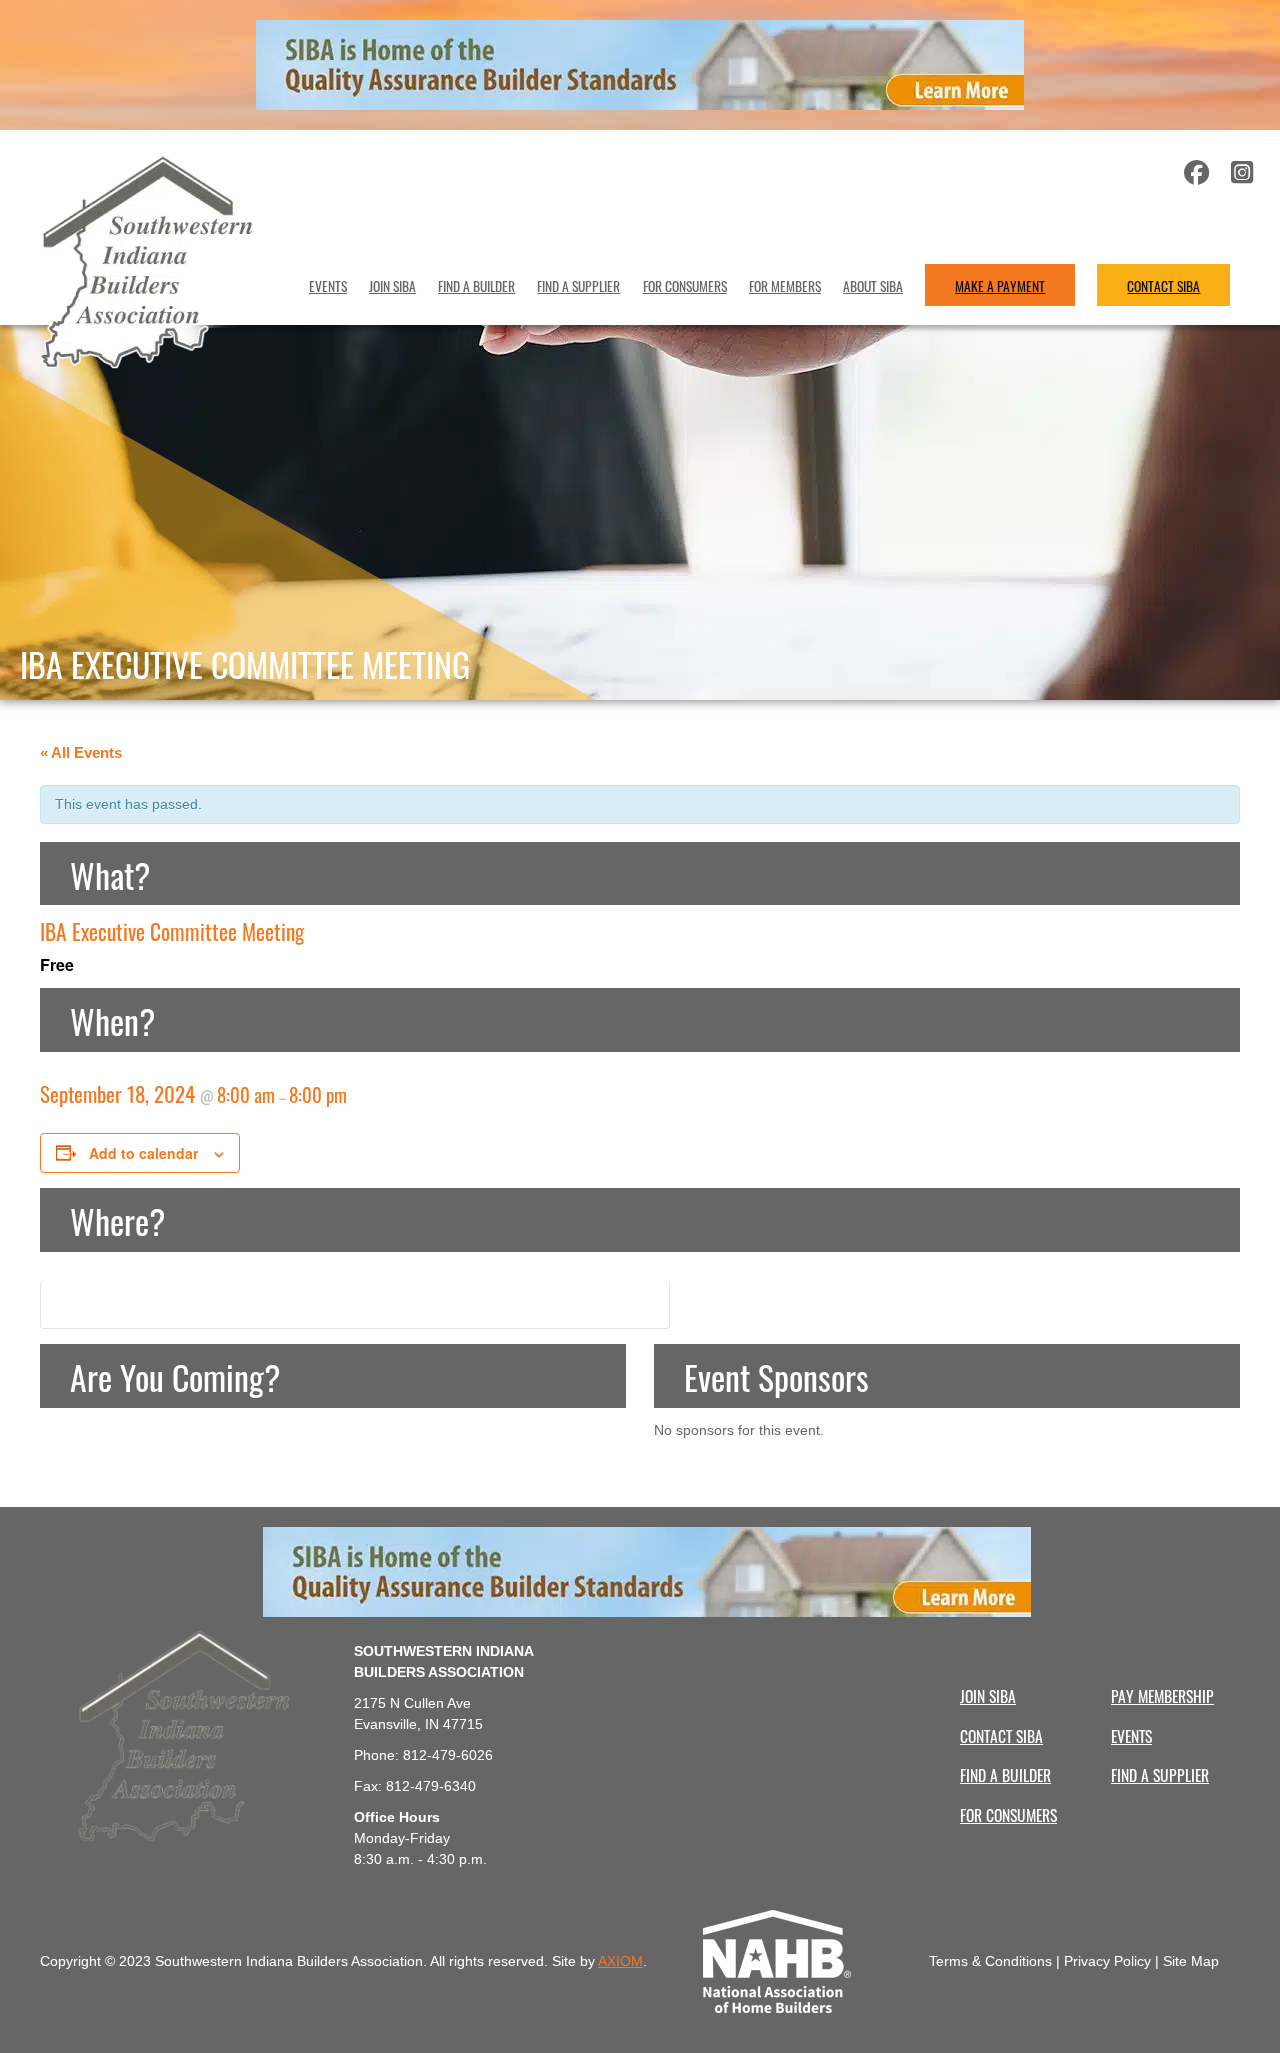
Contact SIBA (1163, 285)
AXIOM (620, 1961)
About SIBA (873, 285)
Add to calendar (143, 1153)
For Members (785, 285)
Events (328, 285)
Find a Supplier (578, 285)
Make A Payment (1000, 285)
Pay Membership (1162, 1695)
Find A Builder (476, 285)
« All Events (81, 752)
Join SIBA (392, 285)
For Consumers (685, 285)
